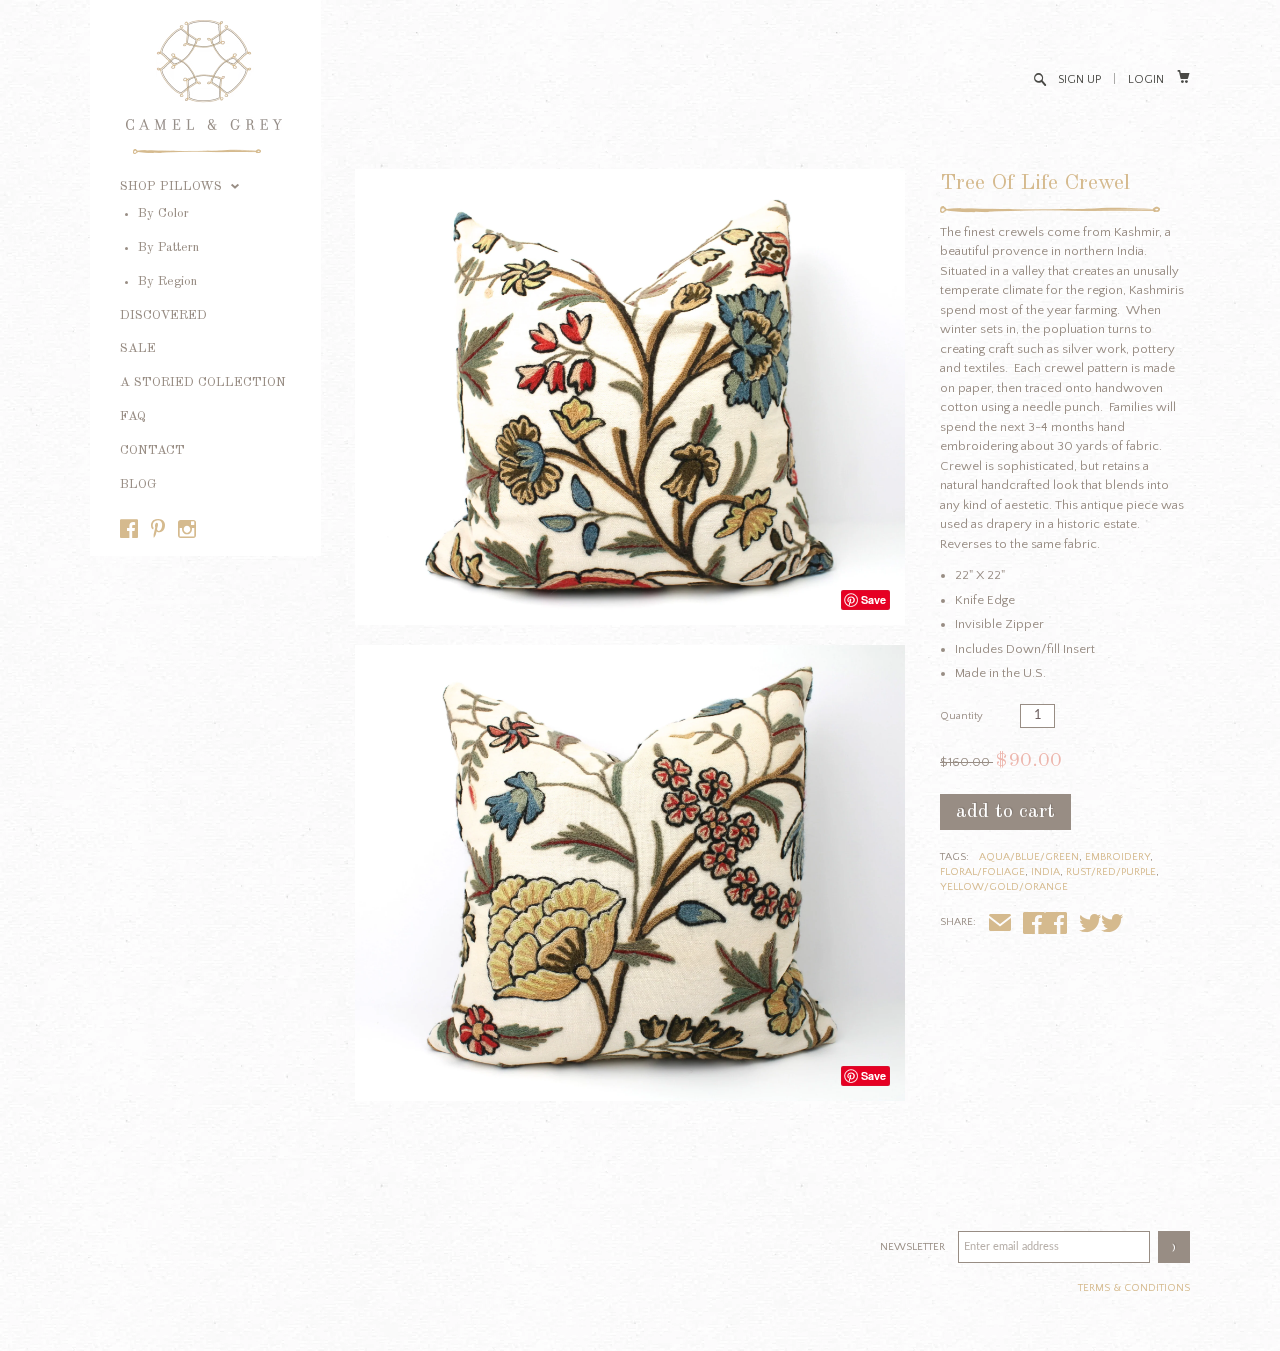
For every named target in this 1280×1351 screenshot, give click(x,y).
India (1045, 872)
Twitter (1112, 926)
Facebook (1056, 926)
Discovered (163, 315)
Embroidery (1117, 857)
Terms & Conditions (1134, 1288)
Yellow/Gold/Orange (1004, 887)
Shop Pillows (173, 186)
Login (1146, 79)
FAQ (133, 416)
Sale (138, 348)
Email (1000, 926)
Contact (152, 450)
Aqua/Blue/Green (1029, 857)
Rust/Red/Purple (1111, 872)
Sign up (1079, 79)
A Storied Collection (203, 382)
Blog (138, 484)
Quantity (961, 716)
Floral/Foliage (982, 872)
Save (873, 599)
